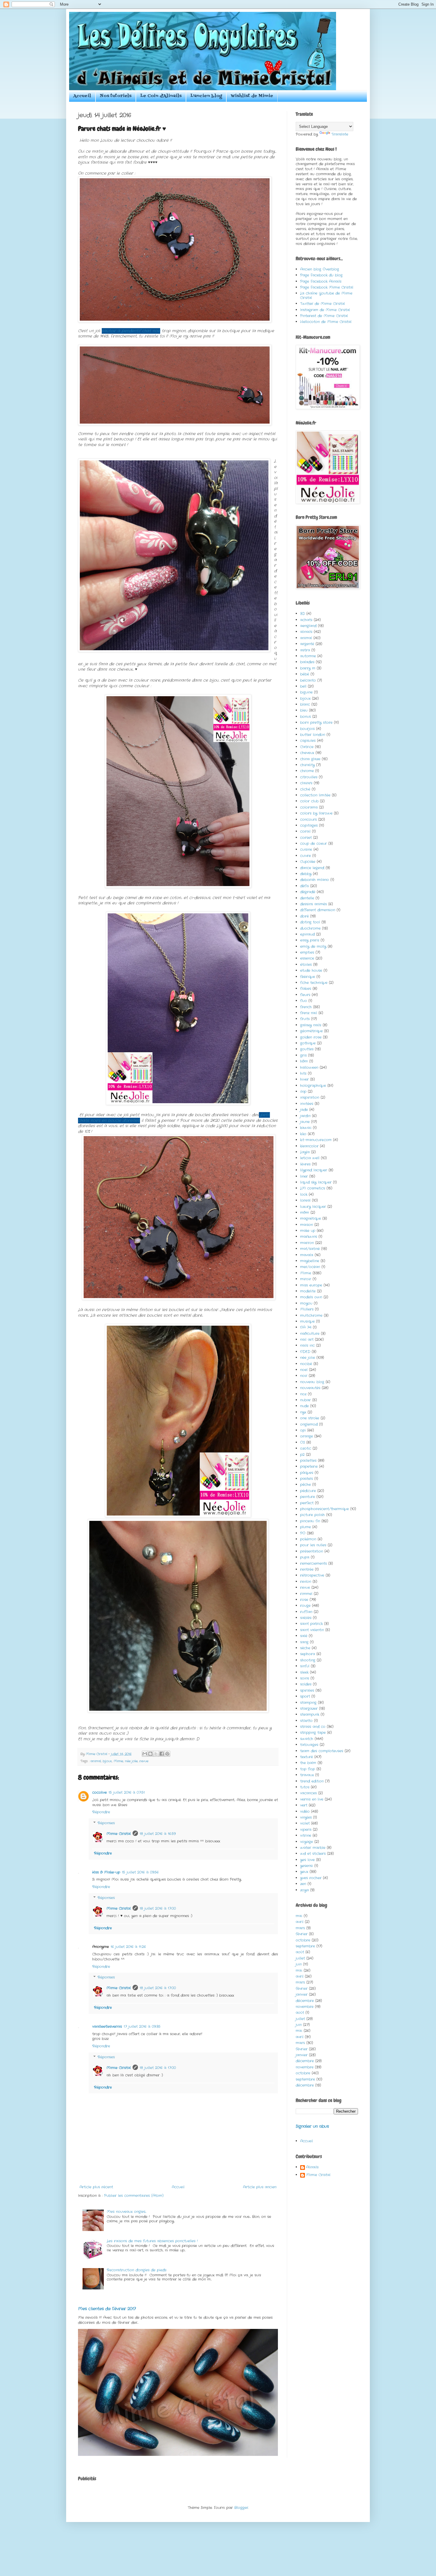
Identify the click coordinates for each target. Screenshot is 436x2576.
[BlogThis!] (150, 1754)
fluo (304, 1001)
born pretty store (316, 722)
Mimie (118, 1761)
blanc (305, 704)
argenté (307, 644)
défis (304, 886)
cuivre (305, 856)
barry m (308, 668)
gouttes (307, 1049)
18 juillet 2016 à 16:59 (158, 1834)
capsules (308, 741)
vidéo (305, 1811)
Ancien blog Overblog (320, 269)
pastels (307, 1479)
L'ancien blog (206, 96)
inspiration (310, 1097)
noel (304, 1370)
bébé (305, 674)
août (300, 1952)
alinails (306, 632)
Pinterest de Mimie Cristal (324, 316)
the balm (308, 1763)
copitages (309, 825)
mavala (307, 1255)
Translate (340, 134)
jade (304, 1110)
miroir (306, 1279)
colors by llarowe (316, 813)
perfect (307, 1503)
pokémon (308, 1539)
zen (303, 1884)
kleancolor (309, 1146)
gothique (308, 1043)
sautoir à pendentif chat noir (131, 331)
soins (305, 1678)
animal (96, 1761)
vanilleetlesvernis (107, 2026)
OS (303, 1442)
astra (305, 650)
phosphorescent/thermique (324, 1509)
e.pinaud (307, 934)
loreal (305, 1200)
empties (307, 952)
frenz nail (309, 1013)
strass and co (313, 1727)
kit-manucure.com (316, 1140)
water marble (313, 1848)
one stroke (310, 1418)
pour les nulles (313, 1545)
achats (306, 620)
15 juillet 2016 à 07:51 (127, 1792)
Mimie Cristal (119, 1834)
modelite (308, 1291)
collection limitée (315, 795)
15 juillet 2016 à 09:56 (140, 1872)
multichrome (311, 1315)
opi (303, 1430)
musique (307, 1321)
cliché (305, 789)
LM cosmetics (313, 1188)
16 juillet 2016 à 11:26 (128, 1947)
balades (307, 662)
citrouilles (309, 777)
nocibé (306, 1364)
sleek (304, 1672)
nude (304, 1406)
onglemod (309, 1424)
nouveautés (310, 1388)
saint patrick (311, 1624)
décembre (305, 2001)
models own (311, 1297)
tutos (305, 1787)
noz (303, 1394)
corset (306, 838)
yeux (304, 1872)
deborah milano (315, 880)
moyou (306, 1303)
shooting (308, 1660)
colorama (309, 807)
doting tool (310, 922)
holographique (313, 1086)
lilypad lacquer (314, 1170)
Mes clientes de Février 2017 (107, 2309)
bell (303, 686)
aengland (308, 626)
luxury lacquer (313, 1207)
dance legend (312, 868)
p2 (302, 1455)
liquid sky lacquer (316, 1182)
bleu (304, 710)
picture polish (312, 1515)
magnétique (311, 1218)
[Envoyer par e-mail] (145, 1754)
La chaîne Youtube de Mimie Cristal (326, 295)
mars (300, 1928)
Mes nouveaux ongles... (126, 2212)
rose (304, 1600)
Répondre (101, 1812)
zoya (304, 1890)
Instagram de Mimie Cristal (325, 310)
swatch (307, 1739)
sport (305, 1696)
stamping (308, 1703)
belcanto (308, 680)
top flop (308, 1769)
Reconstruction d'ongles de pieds (137, 2270)
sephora (308, 1654)
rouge (305, 1606)
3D (303, 614)
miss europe (311, 1285)
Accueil (82, 96)
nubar (305, 1400)
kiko (303, 1134)
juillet (300, 1958)
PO (303, 1533)
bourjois (307, 729)
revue (144, 1761)
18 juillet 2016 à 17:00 (158, 1908)
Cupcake (308, 862)
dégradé (308, 892)
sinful (305, 1666)
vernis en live (312, 1799)
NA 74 (306, 1327)
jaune (305, 1122)
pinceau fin (310, 1521)
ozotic (306, 1448)
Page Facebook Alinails (321, 281)
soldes (306, 1684)
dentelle (307, 898)
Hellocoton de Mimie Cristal (326, 322)
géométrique (311, 1031)
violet (305, 1823)
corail (305, 831)
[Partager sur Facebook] (162, 1754)
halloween (309, 1067)
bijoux (107, 1761)
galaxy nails (311, 1025)
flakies (306, 989)
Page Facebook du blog (321, 275)
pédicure (308, 1491)
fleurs (305, 995)
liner (304, 1176)
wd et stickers (313, 1854)
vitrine (306, 1835)
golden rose (311, 1037)
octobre (303, 1940)
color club (309, 801)
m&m (305, 1213)
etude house (311, 970)
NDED (305, 1352)
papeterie (309, 1466)
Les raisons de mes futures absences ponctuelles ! (152, 2241)
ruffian (306, 1612)
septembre (305, 1946)
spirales (307, 1690)
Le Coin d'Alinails (161, 96)
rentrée (307, 1569)
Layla (305, 1152)
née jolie (131, 1761)
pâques (307, 1473)
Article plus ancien (260, 2187)
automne (308, 656)
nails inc (307, 1345)
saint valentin (312, 1630)
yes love (307, 1860)
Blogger (241, 2508)
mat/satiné (310, 1249)
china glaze (310, 759)
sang (304, 1642)
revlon (306, 1582)
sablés (306, 1618)
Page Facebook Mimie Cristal (327, 287)
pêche (305, 1485)
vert (304, 1805)
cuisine (306, 849)
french (306, 1007)
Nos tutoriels (116, 96)
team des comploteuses (322, 1751)
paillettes (308, 1460)
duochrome (310, 928)
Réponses (106, 1823)
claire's (306, 783)
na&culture (310, 1334)
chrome (307, 771)
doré (304, 916)
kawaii (306, 1128)
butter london (313, 735)
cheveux (307, 753)
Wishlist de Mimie (252, 96)
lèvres (305, 1164)
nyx (303, 1412)
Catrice (307, 747)
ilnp (303, 1091)
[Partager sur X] (156, 1754)
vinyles (306, 1817)
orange (307, 1436)
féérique (308, 977)
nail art (307, 1339)
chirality (307, 765)
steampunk (310, 1714)
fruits (305, 1019)
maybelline (310, 1261)
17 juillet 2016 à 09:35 (142, 2026)
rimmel (306, 1594)
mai (299, 1916)
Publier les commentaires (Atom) (134, 2196)
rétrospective (312, 1575)
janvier (302, 1994)
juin (299, 1964)
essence (307, 958)
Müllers (307, 1309)
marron (307, 1243)
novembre (305, 2007)
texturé (307, 1757)
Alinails (312, 2167)
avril (300, 1922)
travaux (307, 1775)
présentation (312, 1551)
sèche (305, 1648)
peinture (308, 1497)
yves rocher (311, 1878)
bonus (305, 717)
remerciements (314, 1563)
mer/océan (310, 1267)
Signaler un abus (312, 2126)
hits (303, 1073)
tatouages (309, 1745)
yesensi (307, 1866)
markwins (309, 1237)
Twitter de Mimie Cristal (323, 304)
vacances (308, 1793)
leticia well (310, 1158)
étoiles (306, 965)
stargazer (309, 1708)
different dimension (318, 910)
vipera (306, 1830)
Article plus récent (96, 2187)
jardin (305, 1116)
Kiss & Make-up (106, 1872)
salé (304, 1636)
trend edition (312, 1781)
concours (308, 819)
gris (303, 1055)
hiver (304, 1079)
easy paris (310, 940)
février (302, 1934)
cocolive (100, 1792)
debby (306, 874)
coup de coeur (314, 843)
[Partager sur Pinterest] (167, 1754)
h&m (304, 1061)
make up (308, 1231)
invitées (307, 1104)
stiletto (306, 1721)
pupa (305, 1557)
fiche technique (314, 983)
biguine (306, 692)
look (304, 1194)
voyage (307, 1842)
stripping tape (313, 1733)
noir (304, 1376)
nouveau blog (312, 1382)
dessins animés (314, 904)
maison (307, 1225)
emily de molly (313, 946)
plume (305, 1527)
